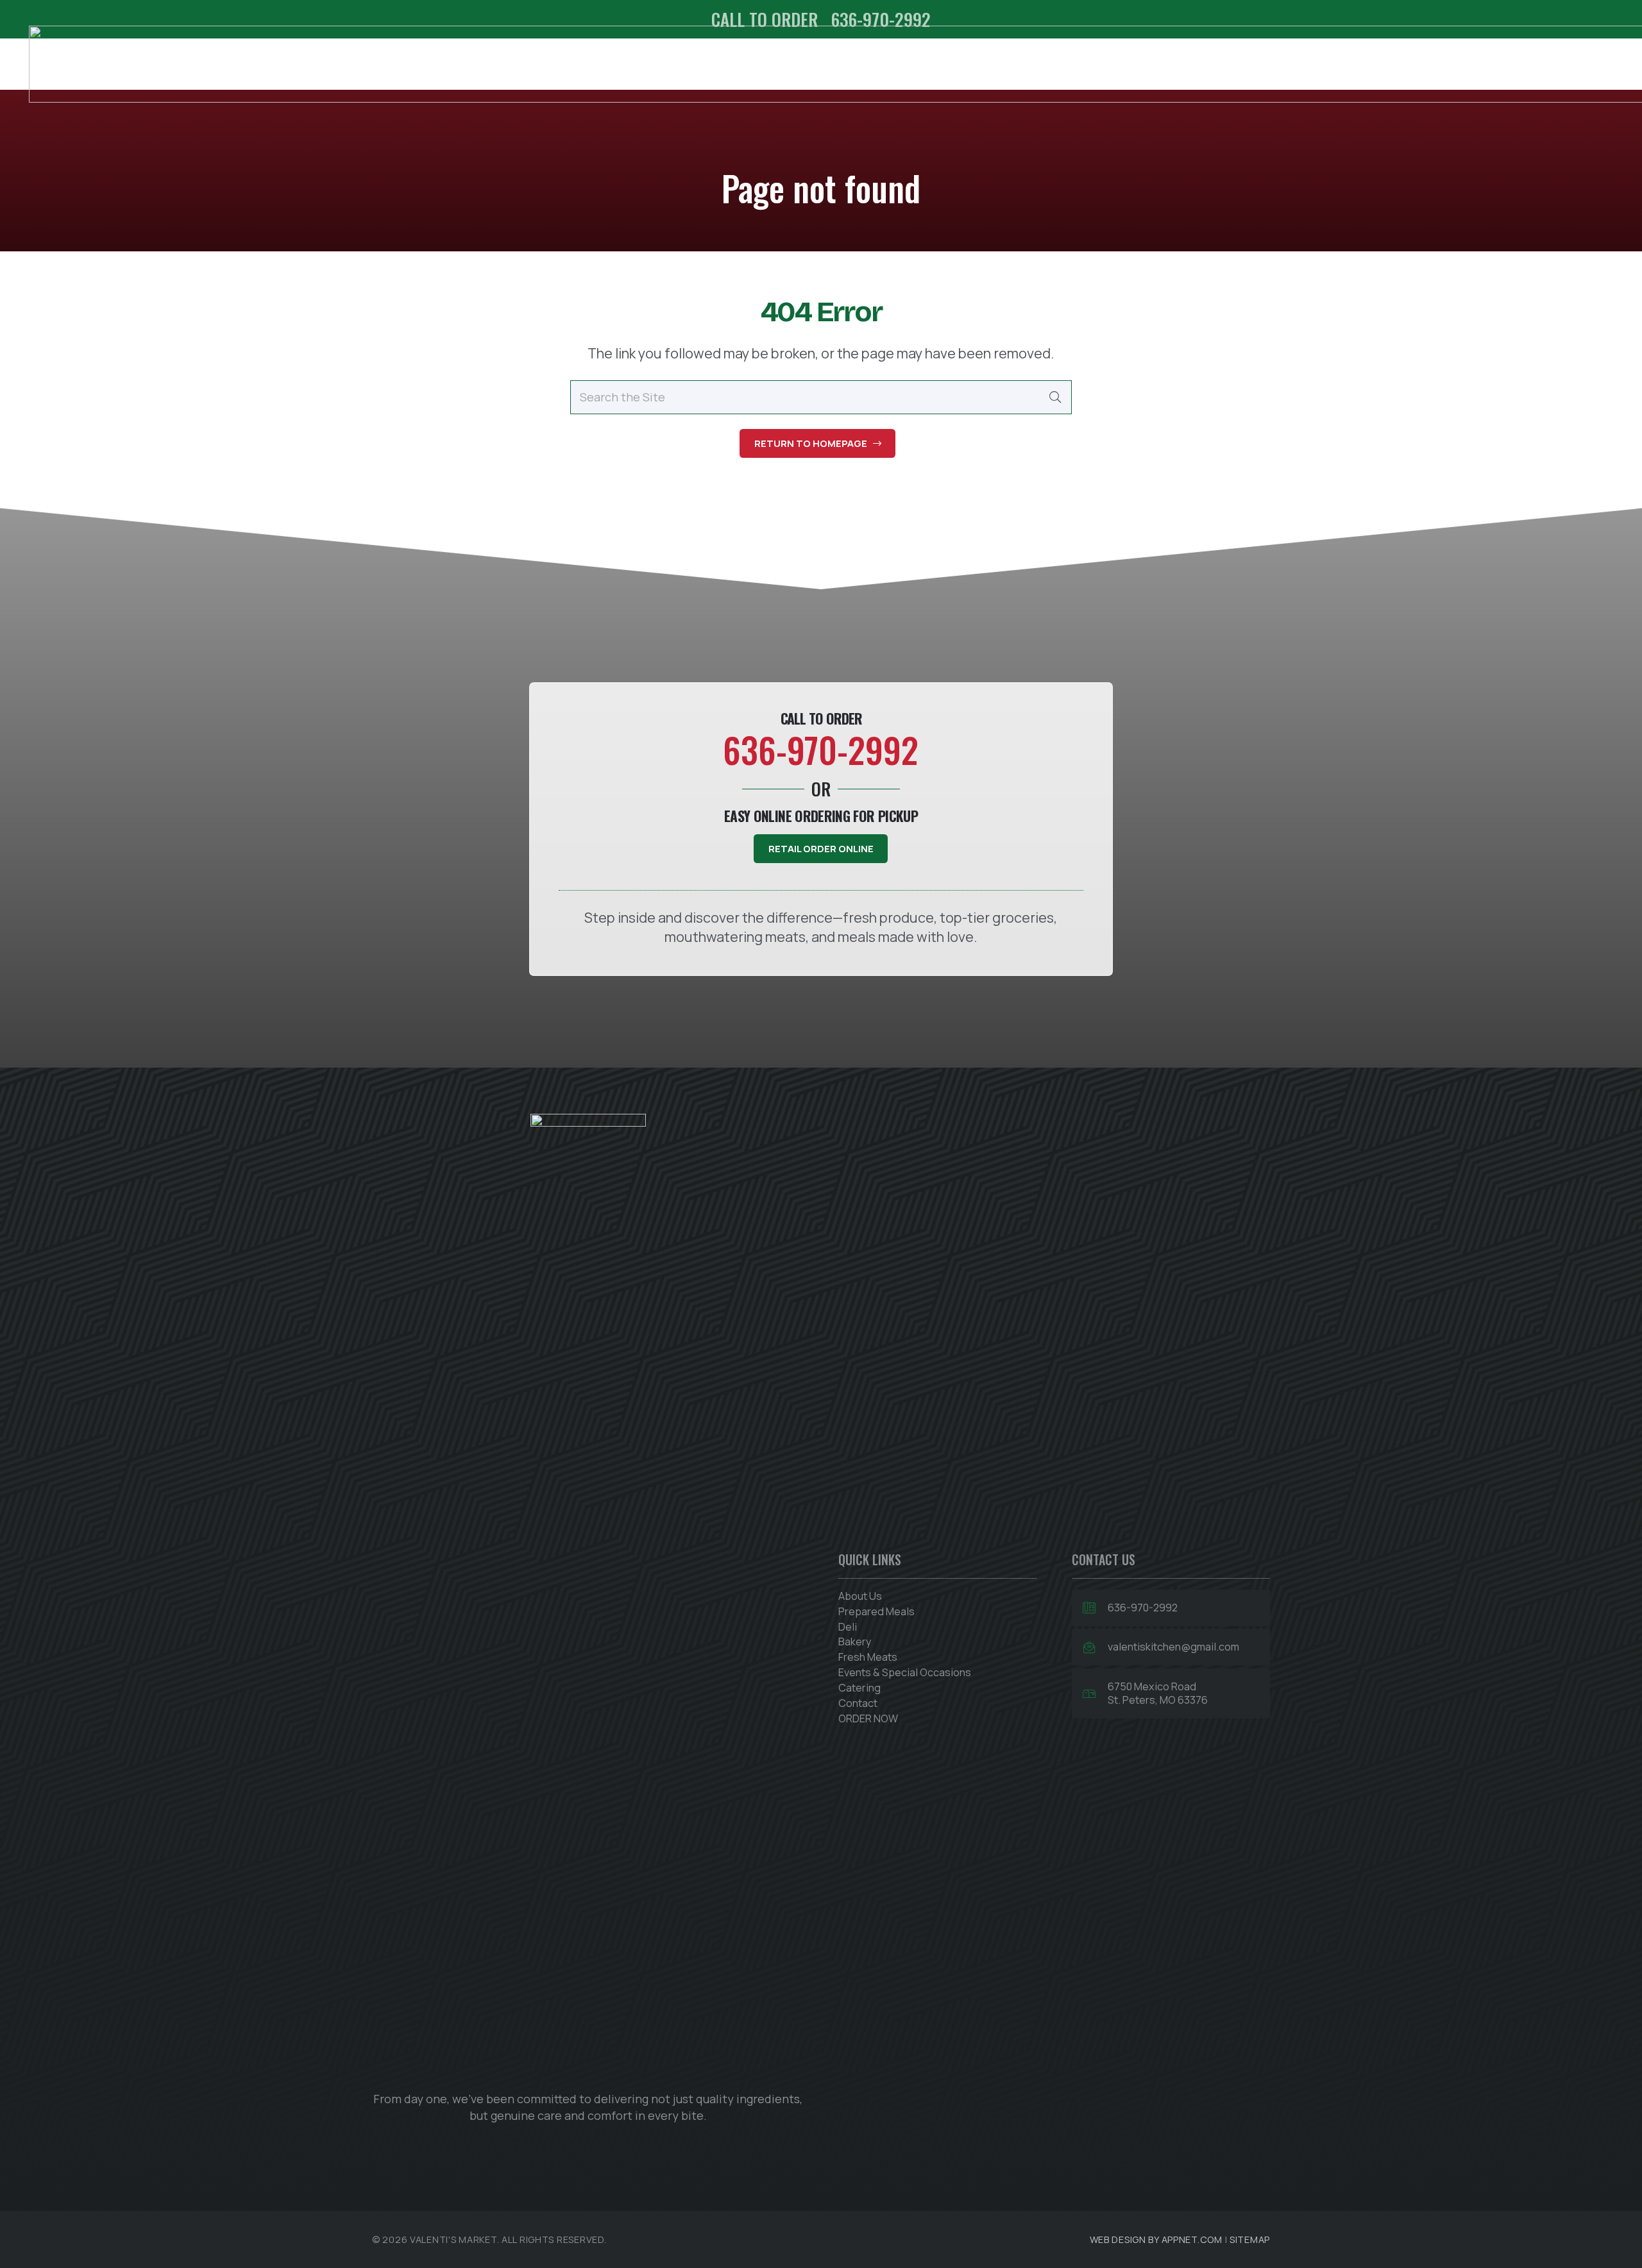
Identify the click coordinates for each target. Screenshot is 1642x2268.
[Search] (1055, 397)
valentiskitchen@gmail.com (1173, 1647)
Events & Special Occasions (905, 1672)
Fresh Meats (868, 1657)
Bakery (855, 1642)
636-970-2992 (1143, 1608)
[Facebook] (550, 2147)
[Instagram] (588, 2147)
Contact (858, 1703)
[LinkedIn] (626, 2147)
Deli (848, 1627)
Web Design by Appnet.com (1156, 2239)
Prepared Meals (876, 1611)
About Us (860, 1596)
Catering (859, 1688)
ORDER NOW (868, 1718)
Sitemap (1250, 2239)
